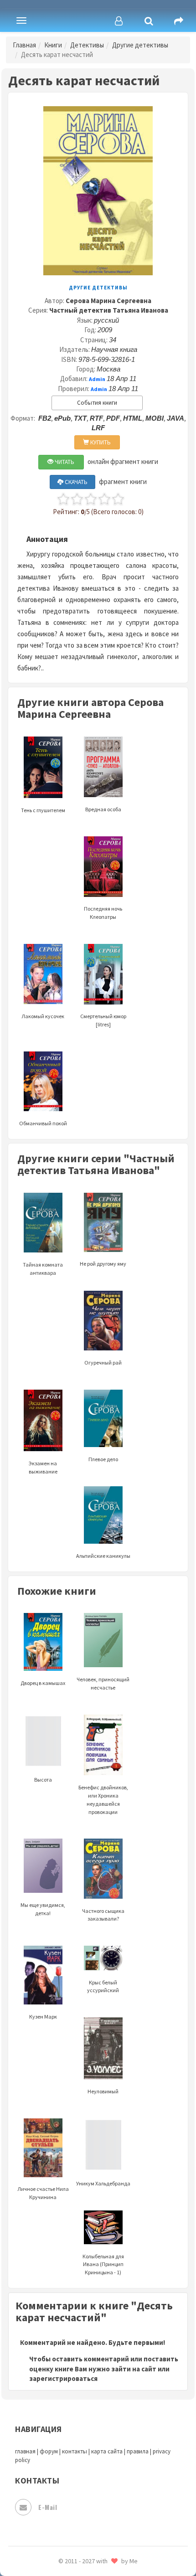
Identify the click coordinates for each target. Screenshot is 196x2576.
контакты (75, 2451)
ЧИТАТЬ (64, 462)
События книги (97, 403)
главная (25, 2451)
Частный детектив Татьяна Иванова (109, 310)
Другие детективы (140, 45)
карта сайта (107, 2451)
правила (138, 2451)
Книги (53, 45)
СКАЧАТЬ (75, 482)
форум (49, 2451)
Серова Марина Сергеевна (108, 301)
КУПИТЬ (100, 442)
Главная (24, 45)
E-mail (48, 2507)
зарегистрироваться (63, 2378)
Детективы (87, 45)
